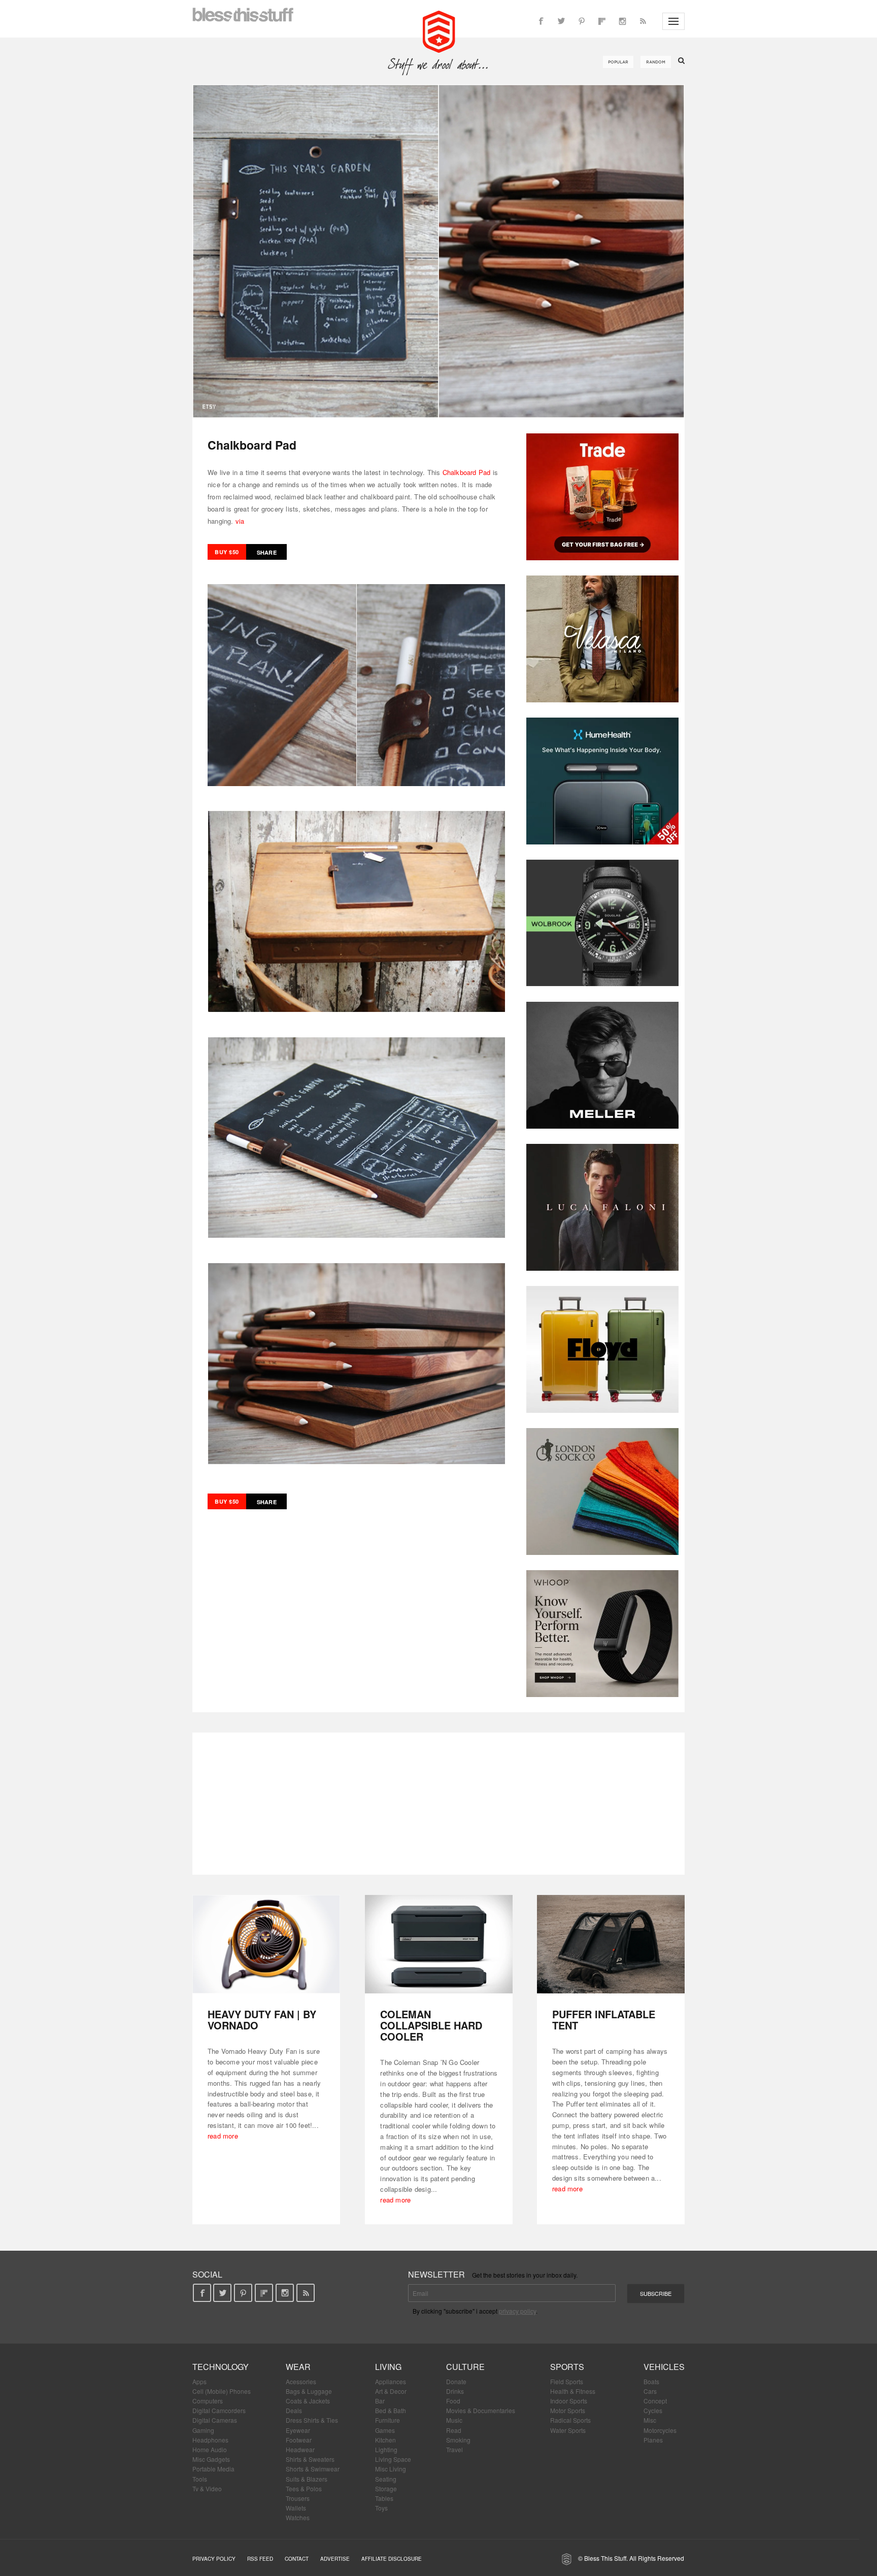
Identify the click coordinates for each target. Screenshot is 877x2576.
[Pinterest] (582, 21)
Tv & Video (207, 2488)
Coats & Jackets (308, 2401)
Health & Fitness (573, 2391)
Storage (386, 2488)
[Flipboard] (602, 21)
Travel (454, 2449)
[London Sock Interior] (602, 1492)
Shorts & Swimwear (313, 2469)
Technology (221, 2367)
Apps (199, 2381)
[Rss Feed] (643, 21)
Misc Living (391, 2469)
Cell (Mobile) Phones (222, 2391)
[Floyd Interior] (602, 1349)
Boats (651, 2381)
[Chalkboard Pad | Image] (438, 251)
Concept (655, 2401)
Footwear (299, 2440)
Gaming (203, 2430)
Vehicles (664, 2367)
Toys (381, 2508)
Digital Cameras (215, 2420)
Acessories (301, 2381)
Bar (380, 2401)
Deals (294, 2410)
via (240, 521)
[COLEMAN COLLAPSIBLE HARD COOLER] (439, 1944)
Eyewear (298, 2430)
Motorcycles (660, 2430)
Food (453, 2401)
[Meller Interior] (602, 1065)
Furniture (387, 2420)
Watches (298, 2517)
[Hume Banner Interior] (602, 781)
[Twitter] (561, 21)
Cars (650, 2391)
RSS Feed (260, 2559)
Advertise (335, 2559)
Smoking (458, 2440)
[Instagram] (622, 21)
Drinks (455, 2391)
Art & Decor (391, 2391)
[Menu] (673, 21)
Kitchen (385, 2440)
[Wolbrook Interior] (602, 923)
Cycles (653, 2410)
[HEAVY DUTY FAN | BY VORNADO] (266, 1944)
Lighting (386, 2449)
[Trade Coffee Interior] (602, 497)
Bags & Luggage (309, 2391)
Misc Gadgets (211, 2459)
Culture (465, 2367)
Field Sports (567, 2381)
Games (385, 2430)
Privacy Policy (214, 2559)
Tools (200, 2479)
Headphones (210, 2440)
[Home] (439, 30)
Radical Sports (570, 2420)
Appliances (391, 2381)
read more (223, 2136)
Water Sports (568, 2430)
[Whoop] (602, 1634)
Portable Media (213, 2469)
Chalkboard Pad (467, 472)
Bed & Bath (391, 2410)
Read (454, 2430)
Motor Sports (568, 2410)
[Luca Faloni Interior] (602, 1207)
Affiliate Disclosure (392, 2559)
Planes (653, 2440)
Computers (208, 2401)
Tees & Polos (304, 2488)
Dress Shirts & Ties (312, 2420)
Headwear (300, 2449)
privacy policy (517, 2311)
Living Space (393, 2459)
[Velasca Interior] (602, 639)
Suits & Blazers (307, 2479)
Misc (650, 2420)
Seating (386, 2479)
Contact (297, 2559)
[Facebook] (541, 21)
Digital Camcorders (219, 2410)
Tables (384, 2498)
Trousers (298, 2498)
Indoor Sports (569, 2401)
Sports (567, 2367)
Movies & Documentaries (481, 2410)
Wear (298, 2367)
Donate (456, 2381)
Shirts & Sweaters (310, 2459)
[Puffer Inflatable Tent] (611, 1944)
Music (454, 2420)
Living (388, 2367)
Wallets (296, 2508)
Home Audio (210, 2449)
